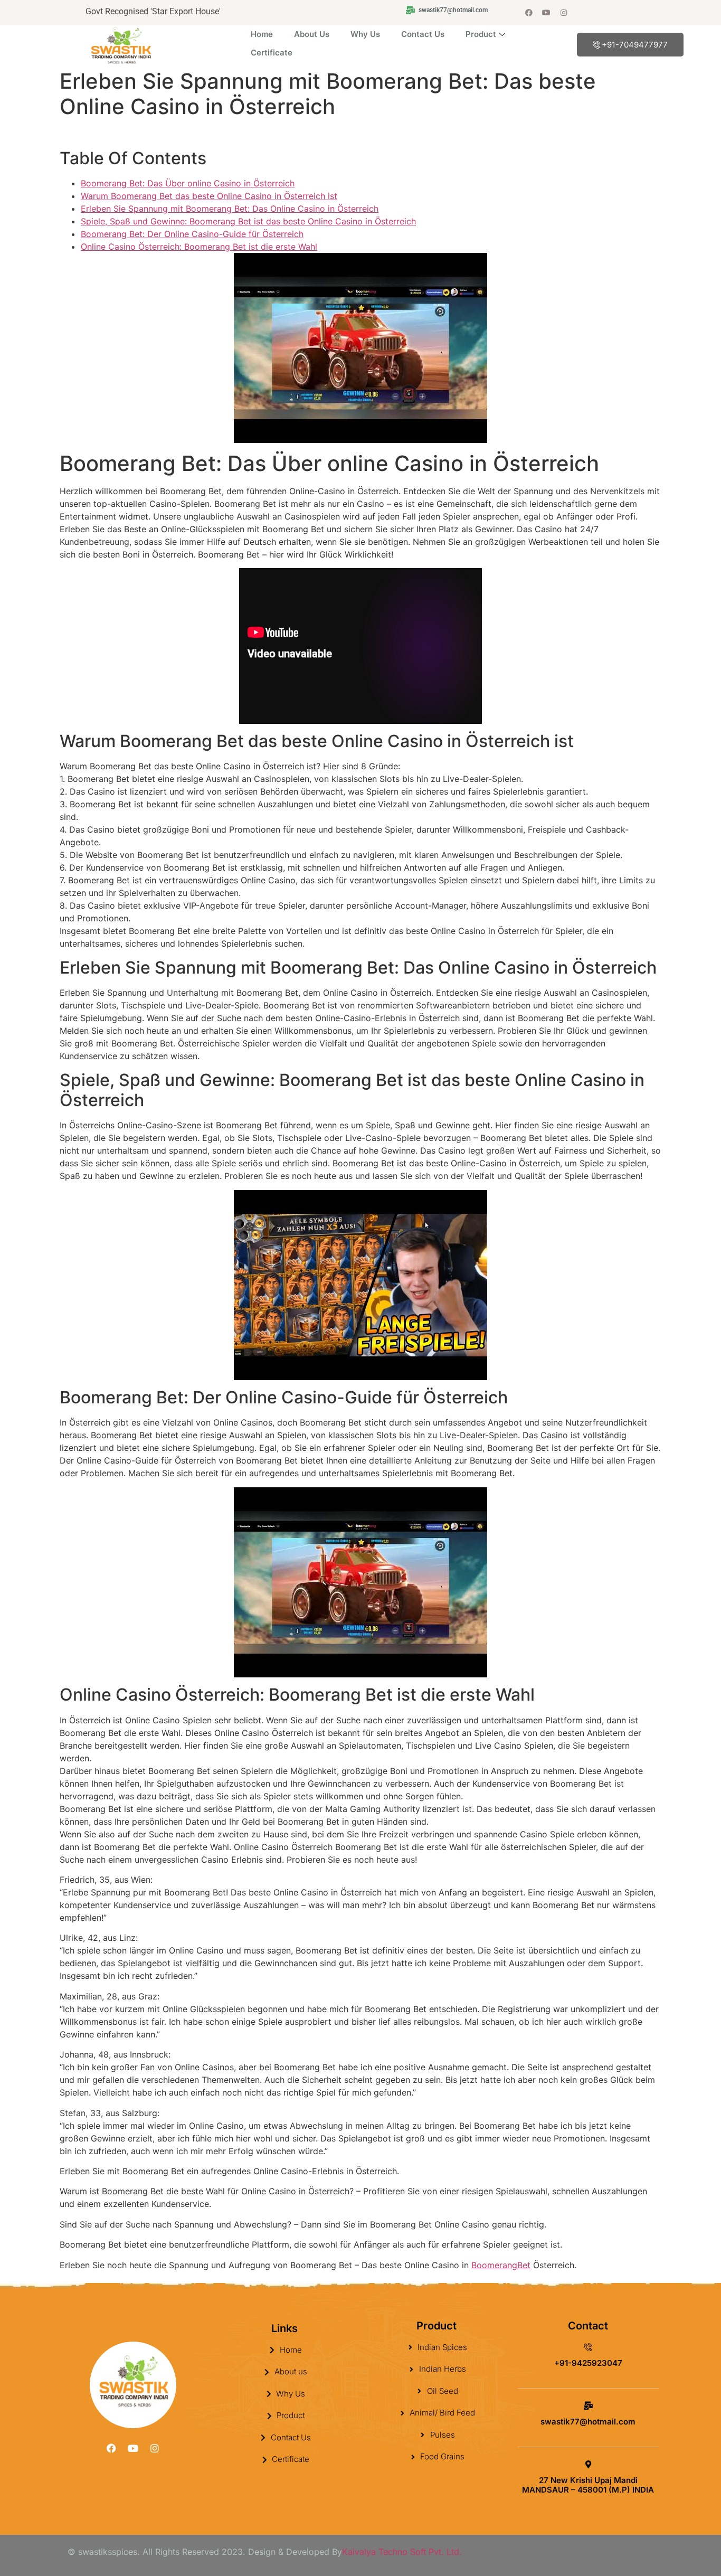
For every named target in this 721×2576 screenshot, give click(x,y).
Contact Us (423, 34)
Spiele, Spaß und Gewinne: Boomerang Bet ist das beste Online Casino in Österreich (248, 221)
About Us (312, 34)
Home (262, 34)
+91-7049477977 (635, 45)
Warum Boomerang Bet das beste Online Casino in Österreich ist (209, 196)
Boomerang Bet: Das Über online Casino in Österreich (188, 183)
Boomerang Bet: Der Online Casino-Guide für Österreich (192, 234)
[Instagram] (564, 13)
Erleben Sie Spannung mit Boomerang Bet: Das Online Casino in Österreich (230, 209)
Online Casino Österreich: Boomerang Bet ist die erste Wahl (199, 247)
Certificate (272, 53)
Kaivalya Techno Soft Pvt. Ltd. (402, 2552)
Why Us (365, 34)
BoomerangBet (501, 2265)
